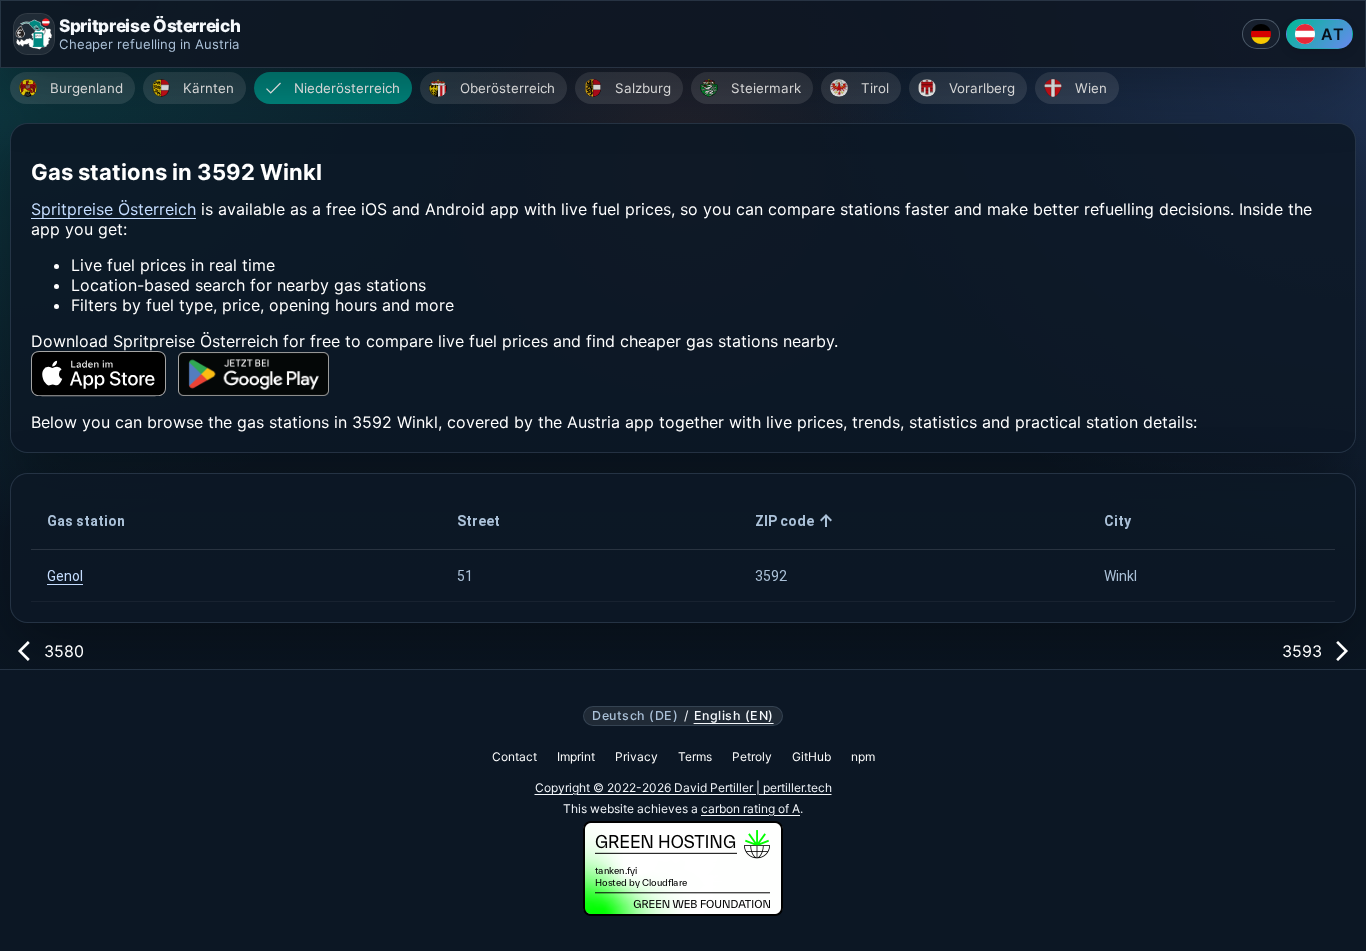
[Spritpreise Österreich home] (34, 34)
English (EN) (734, 716)
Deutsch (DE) (635, 716)
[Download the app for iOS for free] (98, 373)
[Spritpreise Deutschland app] (1261, 34)
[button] (236, 521)
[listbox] (688, 90)
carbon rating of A (750, 808)
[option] (72, 88)
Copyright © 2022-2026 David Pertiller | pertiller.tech (683, 787)
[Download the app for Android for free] (253, 374)
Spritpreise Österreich (113, 209)
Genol (65, 576)
